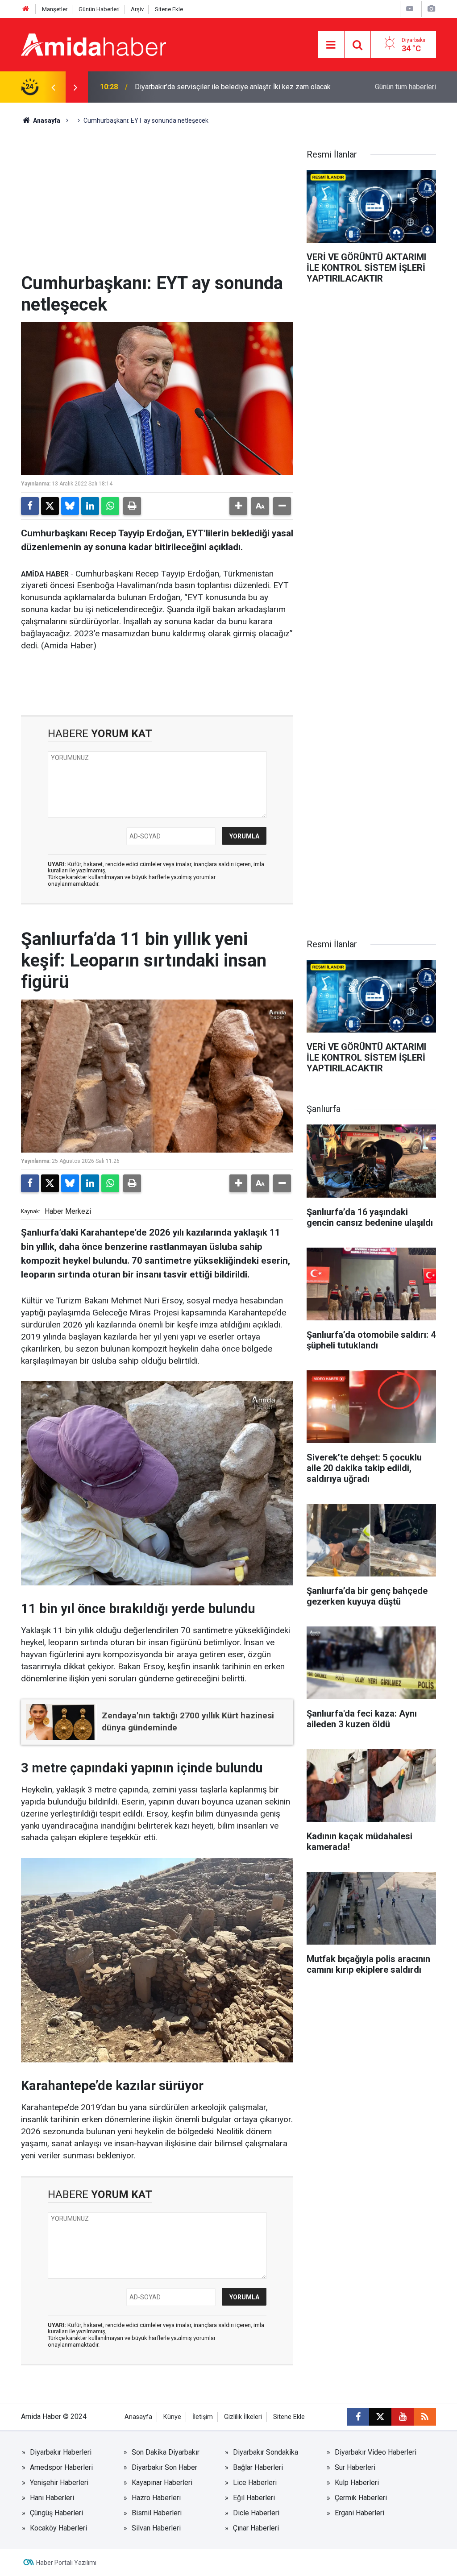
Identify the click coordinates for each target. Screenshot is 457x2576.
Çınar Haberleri (256, 2528)
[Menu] (331, 45)
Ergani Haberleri (359, 2513)
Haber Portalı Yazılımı (66, 2563)
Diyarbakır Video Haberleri (376, 2452)
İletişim (203, 2417)
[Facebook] (30, 506)
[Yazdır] (132, 506)
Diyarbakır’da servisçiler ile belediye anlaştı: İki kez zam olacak (233, 87)
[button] (238, 506)
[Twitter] (50, 506)
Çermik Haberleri (361, 2498)
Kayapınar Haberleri (162, 2483)
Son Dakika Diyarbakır (166, 2452)
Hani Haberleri (52, 2498)
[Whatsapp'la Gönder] (110, 506)
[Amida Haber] (93, 44)
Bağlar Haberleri (258, 2467)
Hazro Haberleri (156, 2498)
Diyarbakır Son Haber (164, 2467)
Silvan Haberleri (156, 2528)
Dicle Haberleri (256, 2513)
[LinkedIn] (90, 506)
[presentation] (53, 87)
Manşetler (55, 9)
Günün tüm (405, 87)
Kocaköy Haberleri (58, 2528)
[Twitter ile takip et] (380, 2417)
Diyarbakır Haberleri (61, 2452)
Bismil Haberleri (157, 2513)
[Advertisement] (157, 206)
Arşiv (137, 9)
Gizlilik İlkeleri (243, 2417)
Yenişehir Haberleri (59, 2483)
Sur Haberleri (355, 2467)
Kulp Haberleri (357, 2483)
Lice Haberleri (255, 2483)
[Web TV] (410, 9)
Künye (172, 2417)
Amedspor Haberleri (61, 2467)
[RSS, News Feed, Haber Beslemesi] (425, 2417)
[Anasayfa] (26, 9)
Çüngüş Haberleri (56, 2513)
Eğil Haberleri (254, 2498)
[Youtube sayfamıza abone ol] (403, 2417)
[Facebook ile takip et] (358, 2417)
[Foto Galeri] (431, 9)
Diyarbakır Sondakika (266, 2452)
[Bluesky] (70, 506)
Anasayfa (46, 120)
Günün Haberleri (99, 9)
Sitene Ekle (169, 9)
